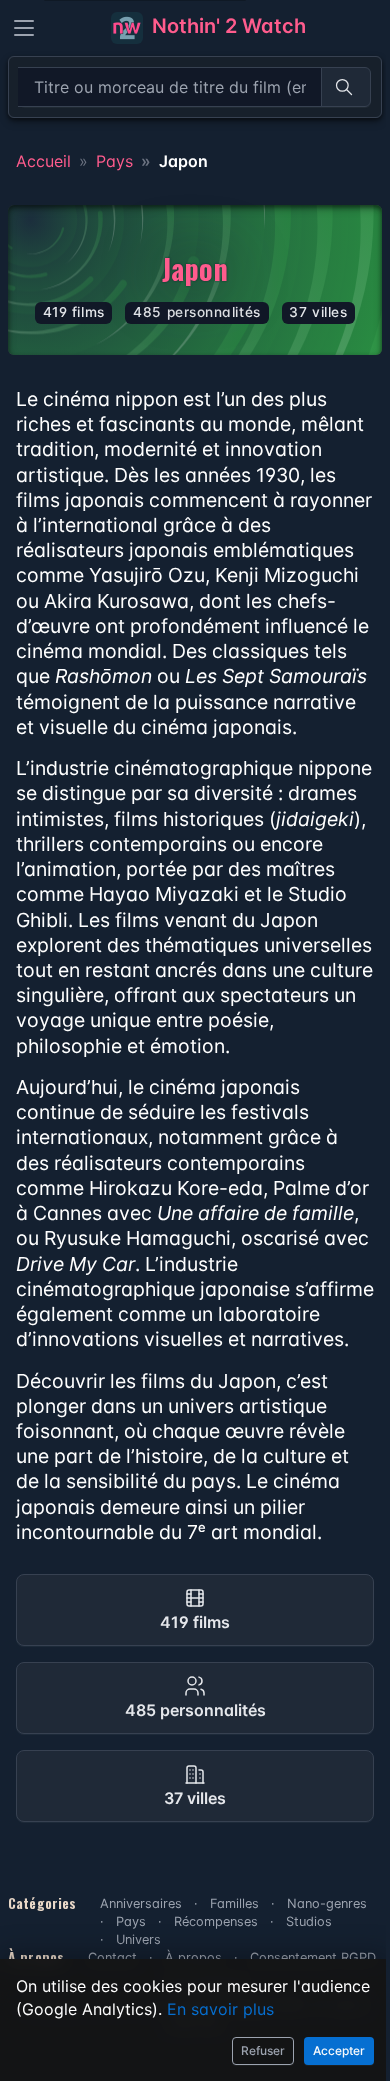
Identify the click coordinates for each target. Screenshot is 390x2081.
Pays (114, 161)
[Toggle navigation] (24, 28)
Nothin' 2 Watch (226, 26)
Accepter (339, 2050)
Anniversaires (141, 1903)
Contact (112, 1957)
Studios (309, 1921)
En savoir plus (220, 2009)
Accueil (43, 161)
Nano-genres (327, 1903)
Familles (234, 1903)
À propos (193, 1957)
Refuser (263, 2050)
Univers (138, 1939)
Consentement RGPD (313, 1957)
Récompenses (216, 1921)
